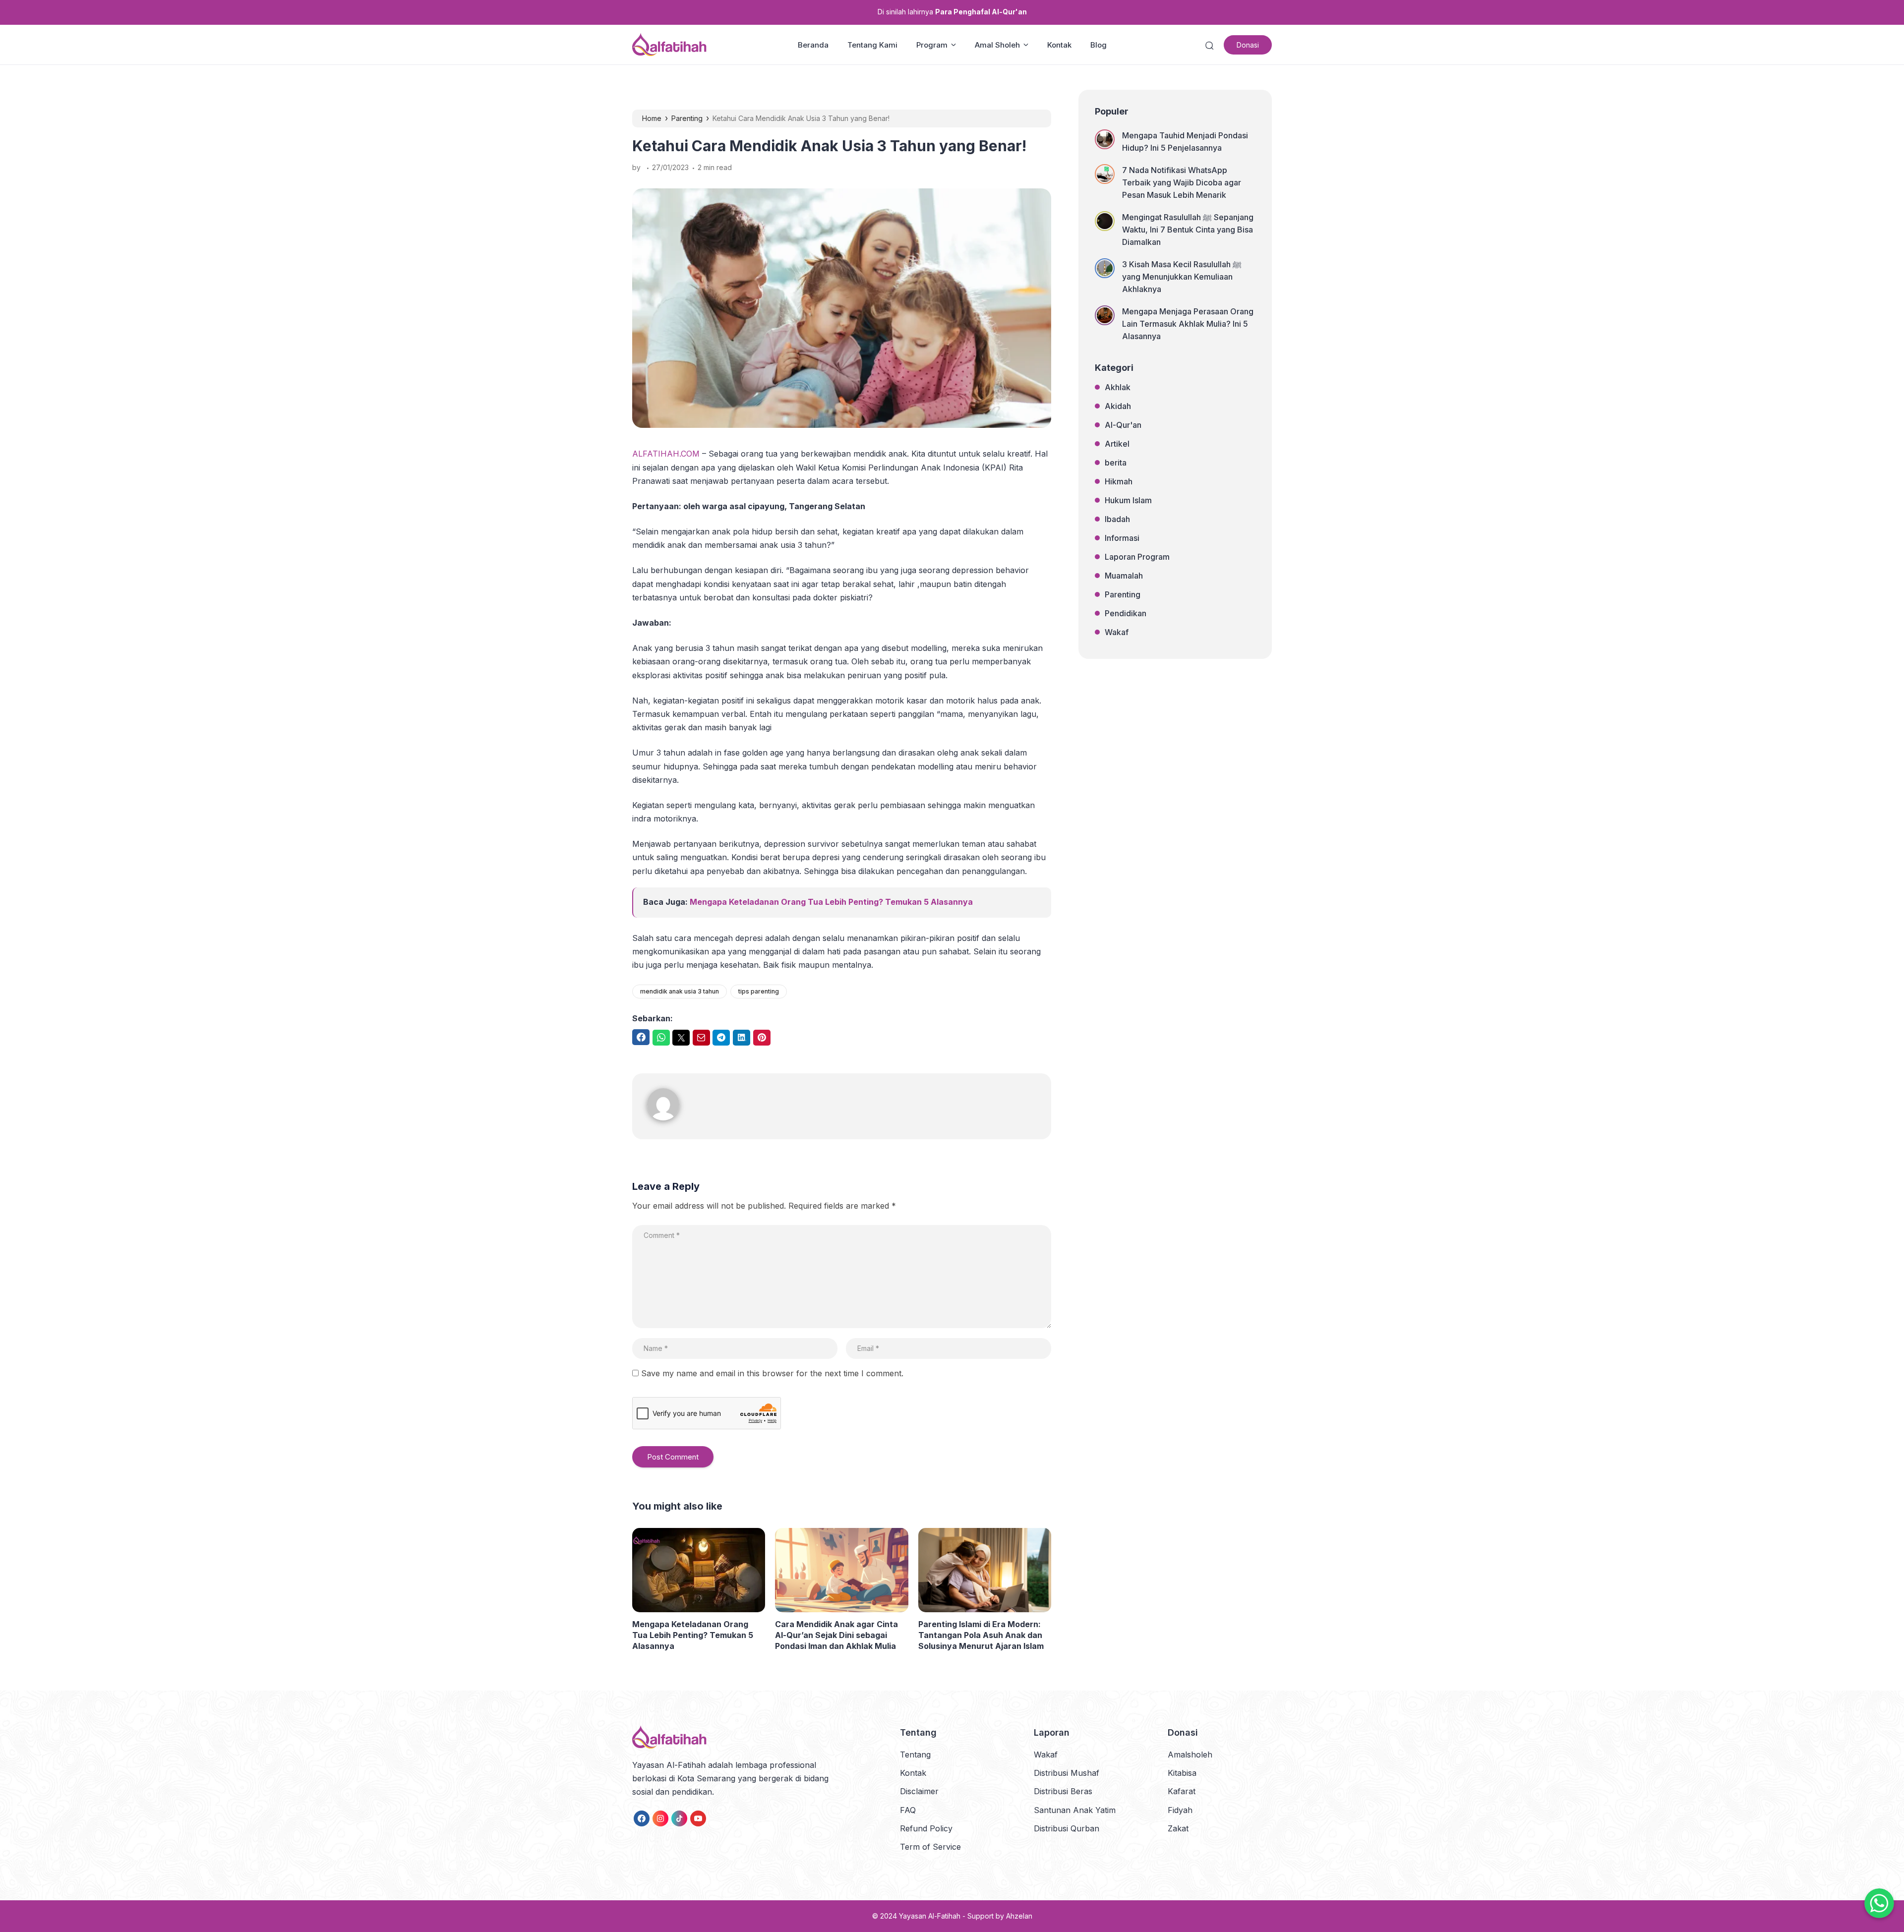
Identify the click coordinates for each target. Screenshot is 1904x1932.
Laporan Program (1137, 557)
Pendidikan (1126, 613)
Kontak (1059, 45)
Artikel (1117, 444)
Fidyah (1180, 1810)
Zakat (1178, 1828)
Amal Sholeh (997, 45)
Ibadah (1117, 519)
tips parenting (759, 991)
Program (932, 45)
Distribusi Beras (1063, 1791)
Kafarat (1182, 1791)
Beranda (813, 45)
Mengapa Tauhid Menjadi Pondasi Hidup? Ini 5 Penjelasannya (1185, 142)
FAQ (908, 1810)
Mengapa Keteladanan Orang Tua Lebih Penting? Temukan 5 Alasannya (831, 902)
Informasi (1122, 538)
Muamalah (1124, 576)
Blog (1099, 45)
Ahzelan (1019, 1916)
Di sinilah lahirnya (952, 12)
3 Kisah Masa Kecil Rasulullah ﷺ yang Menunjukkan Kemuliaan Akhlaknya (1182, 277)
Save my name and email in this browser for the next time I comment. (772, 1373)
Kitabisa (1182, 1773)
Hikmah (1119, 481)
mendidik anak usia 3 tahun (680, 991)
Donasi (1248, 45)
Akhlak (1118, 387)
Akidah (1118, 406)
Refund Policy (926, 1828)
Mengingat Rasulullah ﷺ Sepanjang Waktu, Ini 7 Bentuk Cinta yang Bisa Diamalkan (1188, 230)
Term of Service (930, 1847)
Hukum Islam (1128, 500)
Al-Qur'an (1123, 425)
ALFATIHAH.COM (666, 454)
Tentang (915, 1755)
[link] (642, 1818)
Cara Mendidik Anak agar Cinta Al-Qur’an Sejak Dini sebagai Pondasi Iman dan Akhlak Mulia (836, 1635)
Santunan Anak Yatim (1075, 1810)
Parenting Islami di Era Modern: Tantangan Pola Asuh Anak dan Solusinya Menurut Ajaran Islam (981, 1635)
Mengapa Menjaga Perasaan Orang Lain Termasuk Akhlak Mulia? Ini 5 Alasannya (1188, 324)
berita (1116, 463)
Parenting (1123, 594)
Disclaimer (919, 1791)
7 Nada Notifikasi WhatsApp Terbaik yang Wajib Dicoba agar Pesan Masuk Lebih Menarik (1182, 182)
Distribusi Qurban (1067, 1828)
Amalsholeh (1190, 1755)
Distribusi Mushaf (1067, 1773)
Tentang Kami (872, 45)
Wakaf (1117, 632)
